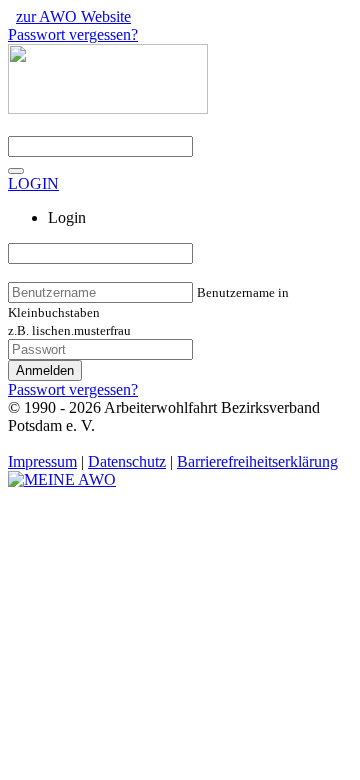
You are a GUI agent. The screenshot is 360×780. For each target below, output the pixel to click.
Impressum (42, 461)
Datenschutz (127, 461)
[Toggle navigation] (16, 171)
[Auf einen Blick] (108, 108)
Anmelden (45, 370)
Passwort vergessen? (73, 34)
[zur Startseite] (62, 479)
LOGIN (33, 183)
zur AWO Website (73, 16)
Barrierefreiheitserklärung (257, 461)
